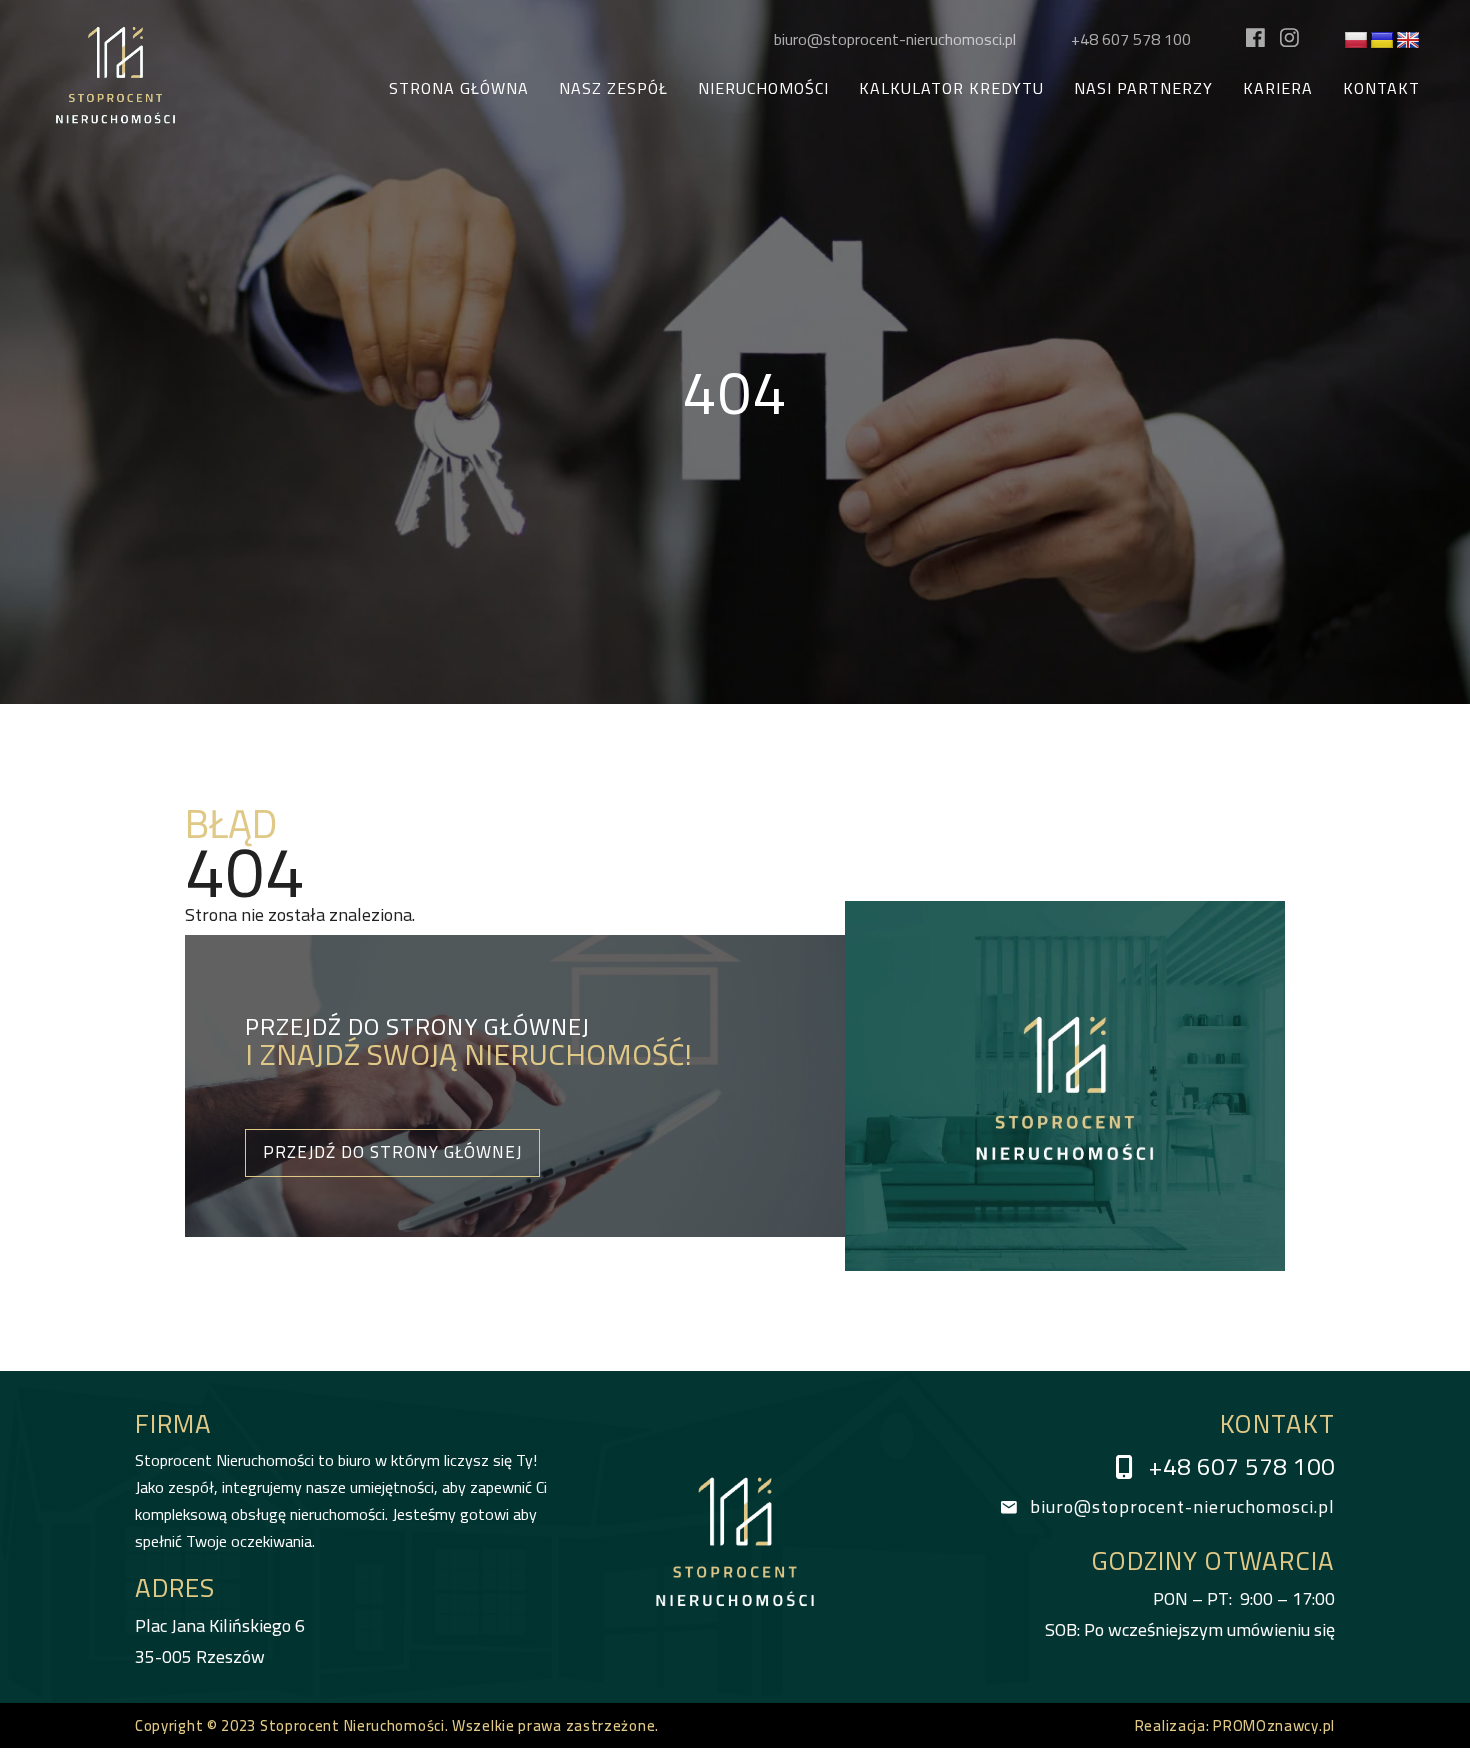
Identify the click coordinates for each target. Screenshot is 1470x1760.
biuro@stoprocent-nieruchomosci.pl (895, 39)
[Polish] (1356, 41)
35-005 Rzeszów (220, 1641)
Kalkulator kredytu (951, 88)
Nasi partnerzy (1143, 88)
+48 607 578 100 (1131, 39)
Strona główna (459, 88)
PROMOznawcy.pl (1274, 1725)
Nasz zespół (613, 88)
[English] (1408, 41)
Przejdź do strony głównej (392, 1152)
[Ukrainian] (1382, 41)
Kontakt (1381, 88)
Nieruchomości (763, 88)
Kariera (1278, 88)
